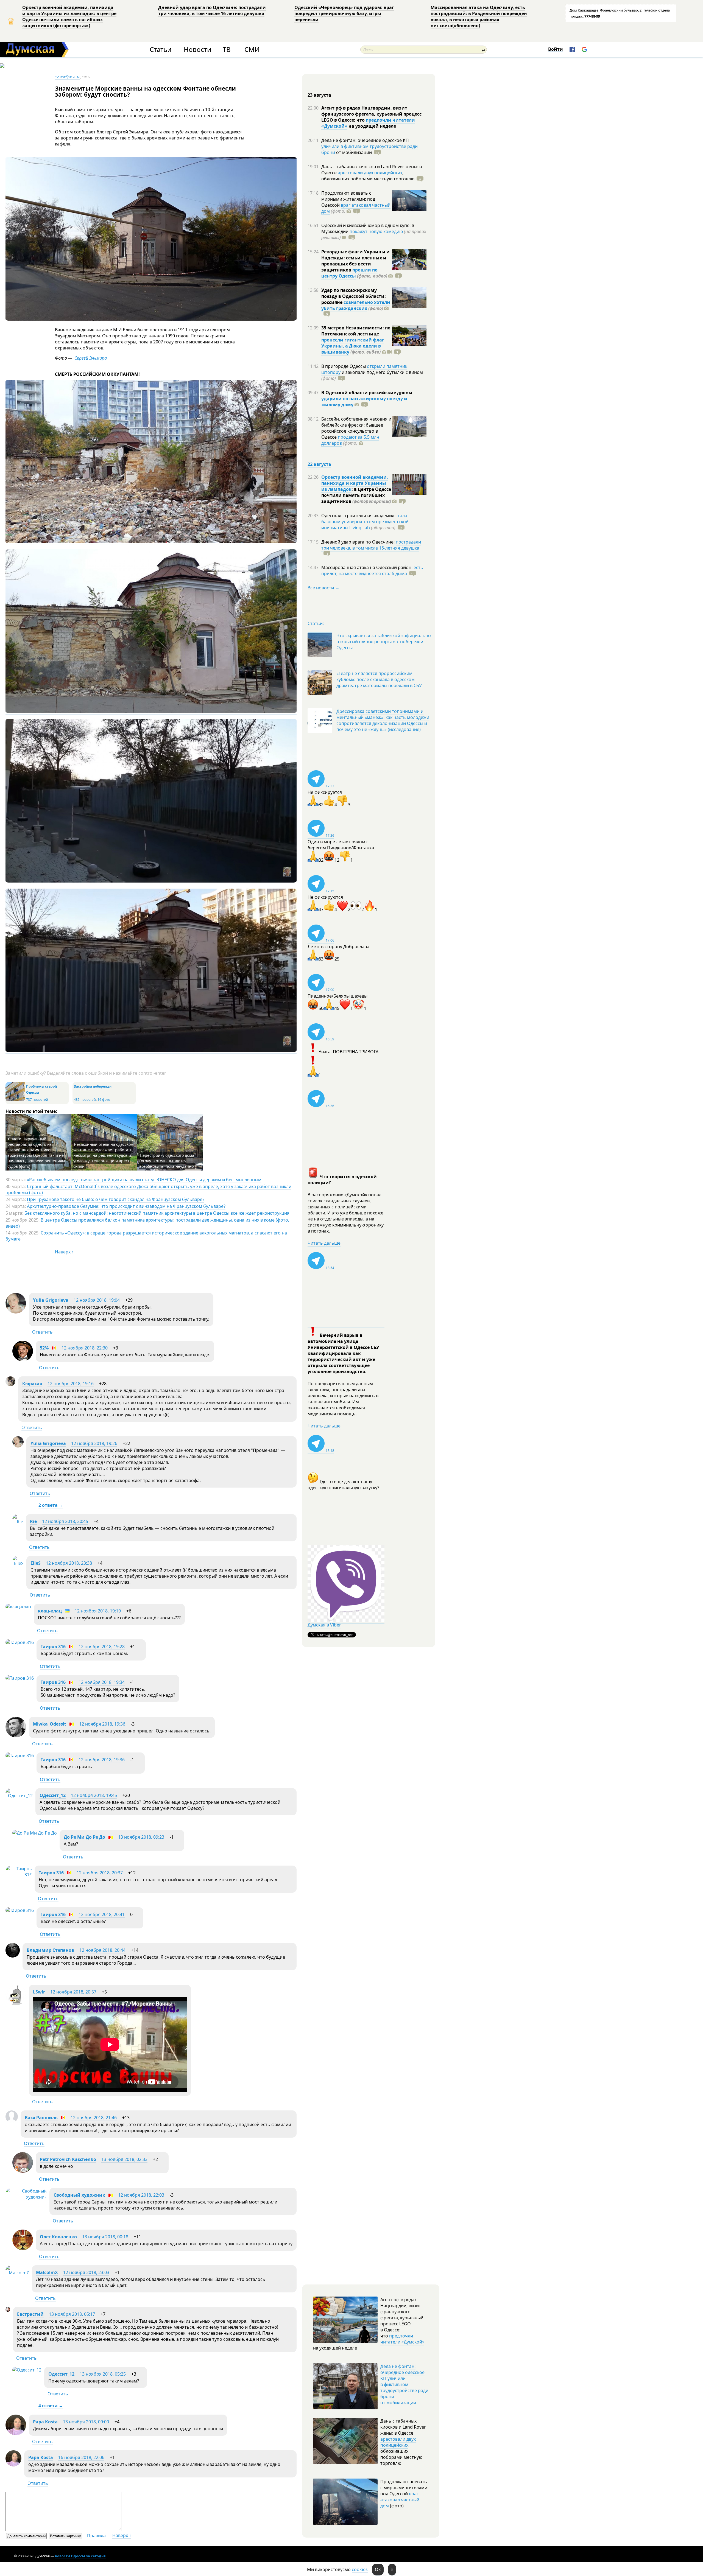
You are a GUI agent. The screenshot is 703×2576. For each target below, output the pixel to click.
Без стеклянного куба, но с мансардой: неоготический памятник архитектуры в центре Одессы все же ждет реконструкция (157, 1213)
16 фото (104, 1100)
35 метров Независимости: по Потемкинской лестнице (356, 331)
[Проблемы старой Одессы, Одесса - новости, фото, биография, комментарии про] (15, 1100)
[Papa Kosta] (16, 2434)
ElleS (36, 1563)
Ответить (42, 1332)
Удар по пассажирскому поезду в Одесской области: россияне (354, 296)
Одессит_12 (53, 1795)
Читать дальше (324, 1243)
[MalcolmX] (17, 2273)
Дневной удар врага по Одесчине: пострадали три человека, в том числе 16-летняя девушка (212, 10)
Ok (378, 2569)
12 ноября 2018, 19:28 (102, 1647)
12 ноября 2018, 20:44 (102, 1950)
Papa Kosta (45, 2422)
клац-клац (50, 1611)
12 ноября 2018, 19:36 (102, 1724)
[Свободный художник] (26, 2197)
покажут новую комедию (376, 231)
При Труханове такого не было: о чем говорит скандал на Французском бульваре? (116, 1199)
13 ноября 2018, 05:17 (72, 2314)
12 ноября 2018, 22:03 (141, 2195)
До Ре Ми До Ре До (84, 1837)
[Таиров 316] (20, 1642)
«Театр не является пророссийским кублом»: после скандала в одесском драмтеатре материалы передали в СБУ (379, 679)
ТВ (227, 50)
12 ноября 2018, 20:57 (73, 1992)
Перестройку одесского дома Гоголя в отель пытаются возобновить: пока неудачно (167, 1161)
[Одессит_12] (19, 1796)
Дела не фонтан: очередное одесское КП (365, 140)
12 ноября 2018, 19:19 (98, 1611)
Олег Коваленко (58, 2237)
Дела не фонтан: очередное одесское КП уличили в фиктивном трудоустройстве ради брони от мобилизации (404, 2384)
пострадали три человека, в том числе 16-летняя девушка (371, 545)
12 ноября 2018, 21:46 (94, 2118)
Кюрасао (32, 1384)
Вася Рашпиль (41, 2118)
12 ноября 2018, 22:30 (85, 1348)
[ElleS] (18, 1563)
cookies (360, 2569)
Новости (197, 50)
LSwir (39, 1992)
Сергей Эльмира (90, 358)
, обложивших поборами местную (368, 176)
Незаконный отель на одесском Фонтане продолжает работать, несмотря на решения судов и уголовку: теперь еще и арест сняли (103, 1155)
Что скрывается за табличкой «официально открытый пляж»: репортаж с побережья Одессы (384, 642)
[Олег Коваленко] (23, 2249)
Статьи (161, 50)
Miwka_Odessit (50, 1724)
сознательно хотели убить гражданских (356, 305)
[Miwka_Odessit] (16, 1736)
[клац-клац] (18, 1607)
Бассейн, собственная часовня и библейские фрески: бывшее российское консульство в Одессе (356, 428)
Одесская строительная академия (358, 516)
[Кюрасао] (10, 1385)
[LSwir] (16, 2004)
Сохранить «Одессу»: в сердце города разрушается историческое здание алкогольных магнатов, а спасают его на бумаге (146, 1236)
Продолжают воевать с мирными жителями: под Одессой (348, 199)
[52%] (23, 1360)
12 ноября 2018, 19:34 (102, 1682)
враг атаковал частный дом (400, 2500)
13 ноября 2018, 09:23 (141, 1837)
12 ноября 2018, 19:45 (94, 1795)
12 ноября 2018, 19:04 (97, 1300)
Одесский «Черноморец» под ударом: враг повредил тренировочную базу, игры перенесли (344, 13)
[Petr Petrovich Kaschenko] (23, 2171)
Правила (96, 2536)
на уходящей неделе (372, 126)
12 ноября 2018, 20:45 (65, 1521)
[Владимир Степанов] (13, 1956)
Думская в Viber (324, 1625)
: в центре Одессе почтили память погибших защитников (356, 495)
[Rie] (18, 1522)
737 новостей (37, 1100)
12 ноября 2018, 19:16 (71, 1384)
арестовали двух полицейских (370, 173)
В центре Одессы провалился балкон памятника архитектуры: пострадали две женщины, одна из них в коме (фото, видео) (147, 1223)
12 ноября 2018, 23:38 (69, 1563)
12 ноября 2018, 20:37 (100, 1873)
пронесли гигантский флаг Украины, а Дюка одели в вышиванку (353, 346)
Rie (33, 1521)
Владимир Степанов (50, 1950)
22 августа (319, 464)
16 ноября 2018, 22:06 (81, 2457)
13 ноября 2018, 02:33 (124, 2159)
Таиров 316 (53, 1647)
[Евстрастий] (8, 2310)
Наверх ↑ (64, 1252)
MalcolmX (47, 2272)
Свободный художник (79, 2195)
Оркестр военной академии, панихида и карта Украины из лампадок (355, 483)
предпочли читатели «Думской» (402, 2339)
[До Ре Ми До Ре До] (35, 1833)
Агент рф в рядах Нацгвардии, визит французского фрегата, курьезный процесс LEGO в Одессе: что (371, 114)
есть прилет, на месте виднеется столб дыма (372, 570)
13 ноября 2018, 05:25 (103, 2374)
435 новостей (85, 1100)
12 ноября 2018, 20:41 (102, 1914)
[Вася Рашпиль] (12, 2121)
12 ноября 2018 (68, 77)
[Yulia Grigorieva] (16, 1312)
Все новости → (323, 588)
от (353, 152)
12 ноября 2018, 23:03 (86, 2272)
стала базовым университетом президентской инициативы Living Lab (365, 522)
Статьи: (316, 623)
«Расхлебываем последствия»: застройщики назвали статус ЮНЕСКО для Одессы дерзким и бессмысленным (144, 1180)
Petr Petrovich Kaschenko (68, 2159)
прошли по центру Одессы (349, 273)
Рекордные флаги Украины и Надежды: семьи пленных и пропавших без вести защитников (355, 261)
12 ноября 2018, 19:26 (94, 1443)
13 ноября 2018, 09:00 (86, 2422)
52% (44, 1348)
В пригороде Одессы (344, 366)
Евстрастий (30, 2314)
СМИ (252, 50)
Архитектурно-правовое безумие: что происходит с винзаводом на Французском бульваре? (126, 1206)
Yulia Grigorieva (51, 1300)
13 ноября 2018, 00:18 (105, 2237)
